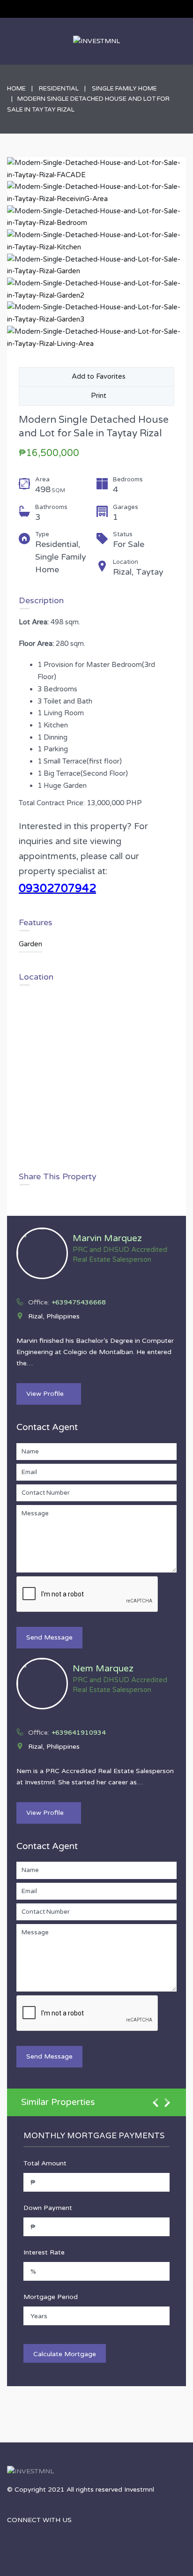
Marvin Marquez (107, 1238)
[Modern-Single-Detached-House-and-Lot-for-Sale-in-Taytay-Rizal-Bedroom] (96, 217)
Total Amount (45, 2163)
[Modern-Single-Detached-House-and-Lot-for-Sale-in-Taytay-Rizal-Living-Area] (96, 338)
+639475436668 (79, 1302)
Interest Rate (44, 2252)
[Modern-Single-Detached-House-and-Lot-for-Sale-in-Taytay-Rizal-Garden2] (96, 289)
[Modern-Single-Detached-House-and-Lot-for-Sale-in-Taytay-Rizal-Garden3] (96, 313)
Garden (30, 944)
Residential (59, 89)
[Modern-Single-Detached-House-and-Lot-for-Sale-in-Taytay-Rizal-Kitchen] (96, 241)
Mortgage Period (51, 2297)
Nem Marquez (103, 1669)
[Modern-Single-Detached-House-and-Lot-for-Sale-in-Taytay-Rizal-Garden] (96, 266)
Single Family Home (124, 89)
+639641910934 (79, 1733)
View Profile (45, 1394)
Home (16, 89)
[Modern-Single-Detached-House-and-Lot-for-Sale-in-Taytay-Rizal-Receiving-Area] (96, 193)
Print (97, 396)
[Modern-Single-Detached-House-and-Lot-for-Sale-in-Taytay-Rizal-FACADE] (96, 169)
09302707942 (57, 888)
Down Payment (48, 2208)
